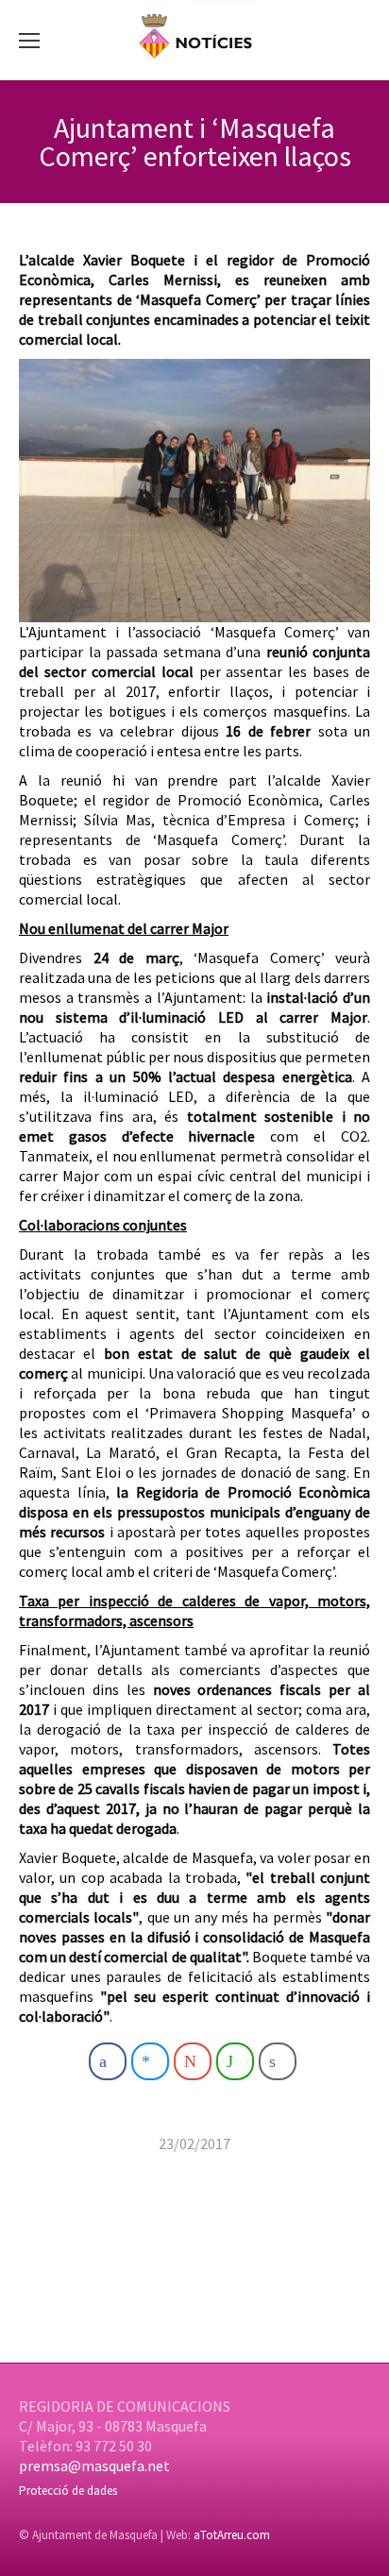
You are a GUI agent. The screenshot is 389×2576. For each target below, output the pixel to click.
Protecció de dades (68, 2491)
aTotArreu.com (232, 2535)
